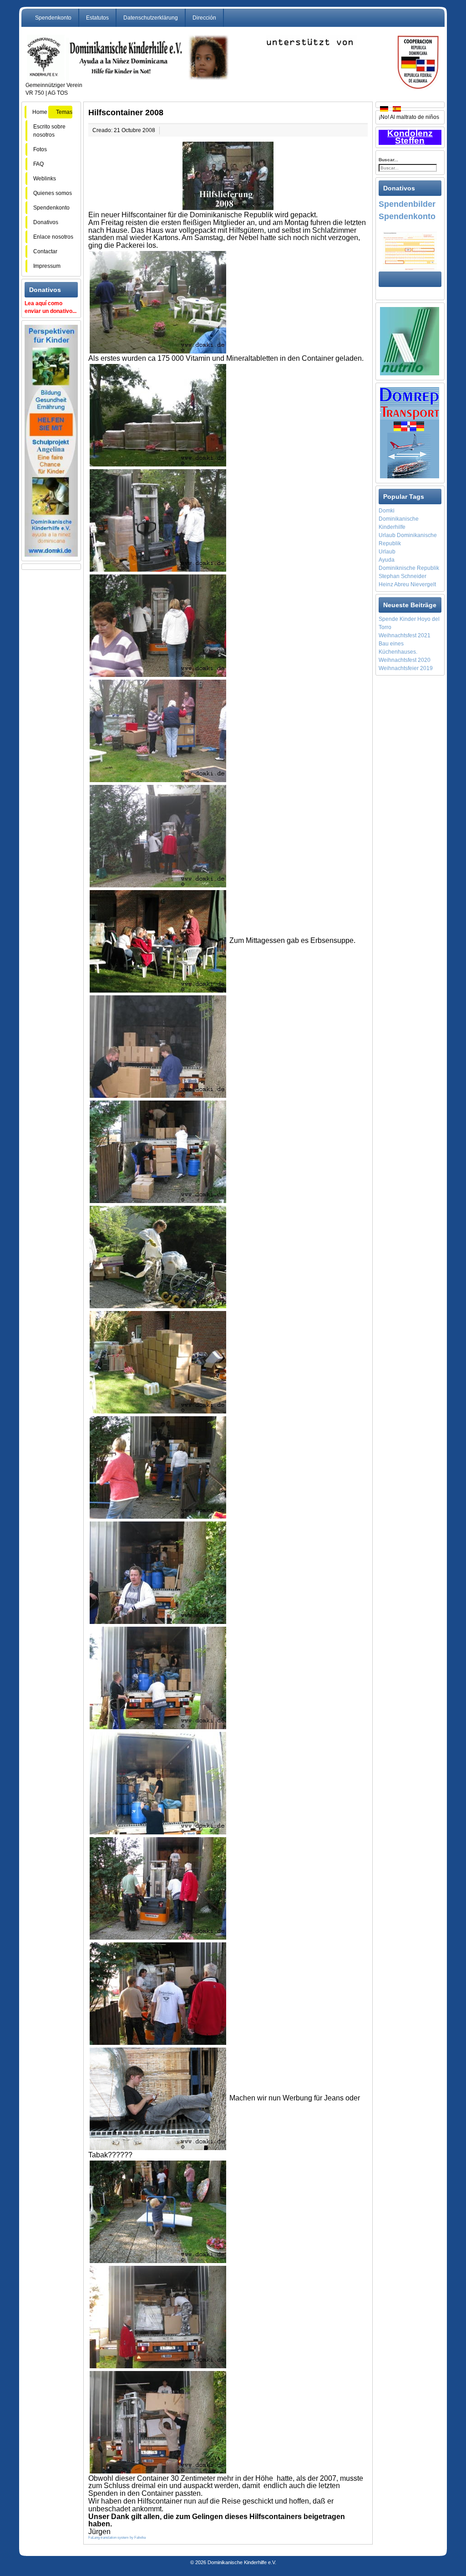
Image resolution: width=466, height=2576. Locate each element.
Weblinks (45, 179)
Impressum (47, 266)
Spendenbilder (407, 204)
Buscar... (388, 160)
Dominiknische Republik (409, 568)
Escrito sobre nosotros (49, 131)
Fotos (43, 149)
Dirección (204, 18)
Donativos (46, 222)
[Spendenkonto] (410, 251)
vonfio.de (239, 2551)
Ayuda (387, 560)
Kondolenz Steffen (410, 137)
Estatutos (97, 18)
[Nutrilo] (410, 341)
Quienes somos (53, 193)
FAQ (45, 164)
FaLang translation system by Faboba (117, 2538)
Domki (387, 511)
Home (40, 112)
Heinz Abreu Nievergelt (407, 584)
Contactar (45, 251)
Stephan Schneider (403, 576)
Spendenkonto (53, 18)
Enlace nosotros (53, 237)
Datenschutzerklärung (151, 18)
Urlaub (387, 552)
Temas (64, 112)
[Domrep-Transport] (410, 432)
